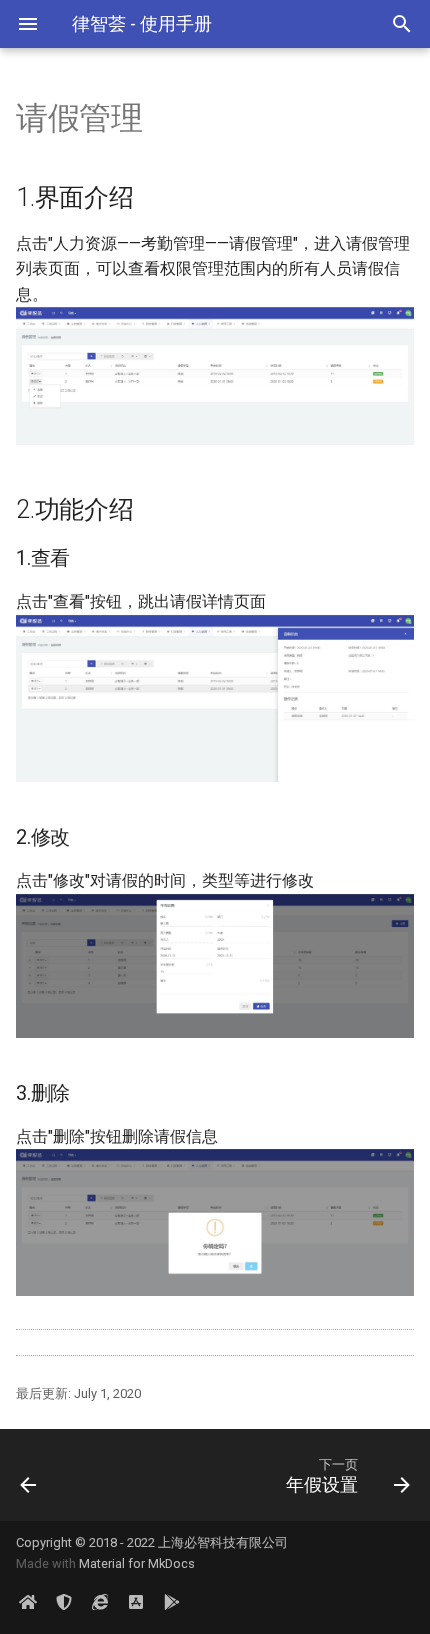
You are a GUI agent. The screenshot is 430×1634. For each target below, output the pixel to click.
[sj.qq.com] (172, 1602)
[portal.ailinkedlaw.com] (28, 1602)
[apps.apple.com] (136, 1602)
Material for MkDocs (137, 1563)
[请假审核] (57, 1475)
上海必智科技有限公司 (223, 1542)
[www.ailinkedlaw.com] (100, 1602)
